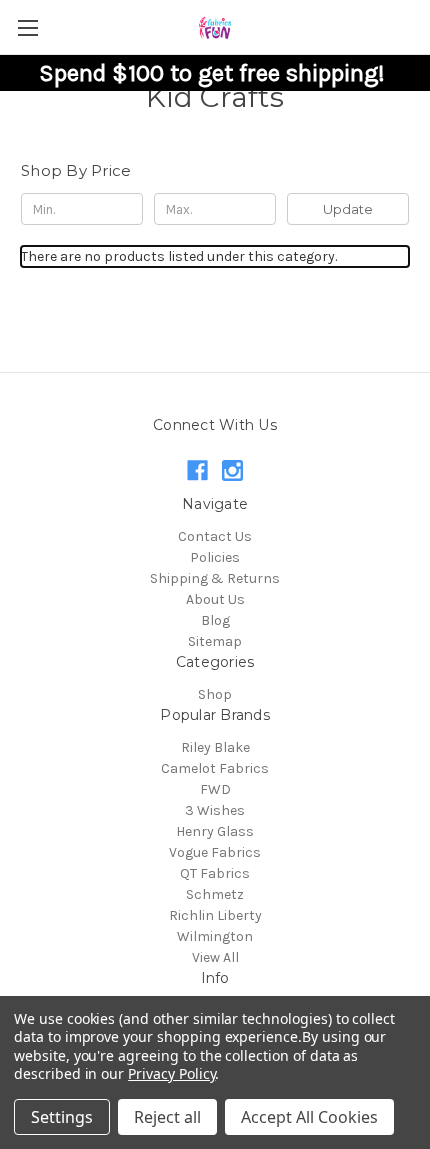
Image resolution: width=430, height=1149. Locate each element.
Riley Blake (215, 747)
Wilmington (215, 936)
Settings (62, 1117)
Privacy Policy (171, 1073)
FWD (215, 789)
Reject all (167, 1117)
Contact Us (215, 536)
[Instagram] (232, 470)
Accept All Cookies (309, 1117)
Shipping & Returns (215, 578)
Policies (215, 557)
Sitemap (215, 641)
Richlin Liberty (215, 915)
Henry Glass (215, 831)
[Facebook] (197, 470)
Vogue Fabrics (215, 852)
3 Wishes (215, 810)
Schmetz (215, 894)
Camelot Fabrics (215, 768)
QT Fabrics (215, 873)
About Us (215, 599)
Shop (215, 694)
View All (215, 957)
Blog (215, 620)
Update (348, 209)
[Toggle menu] (27, 27)
